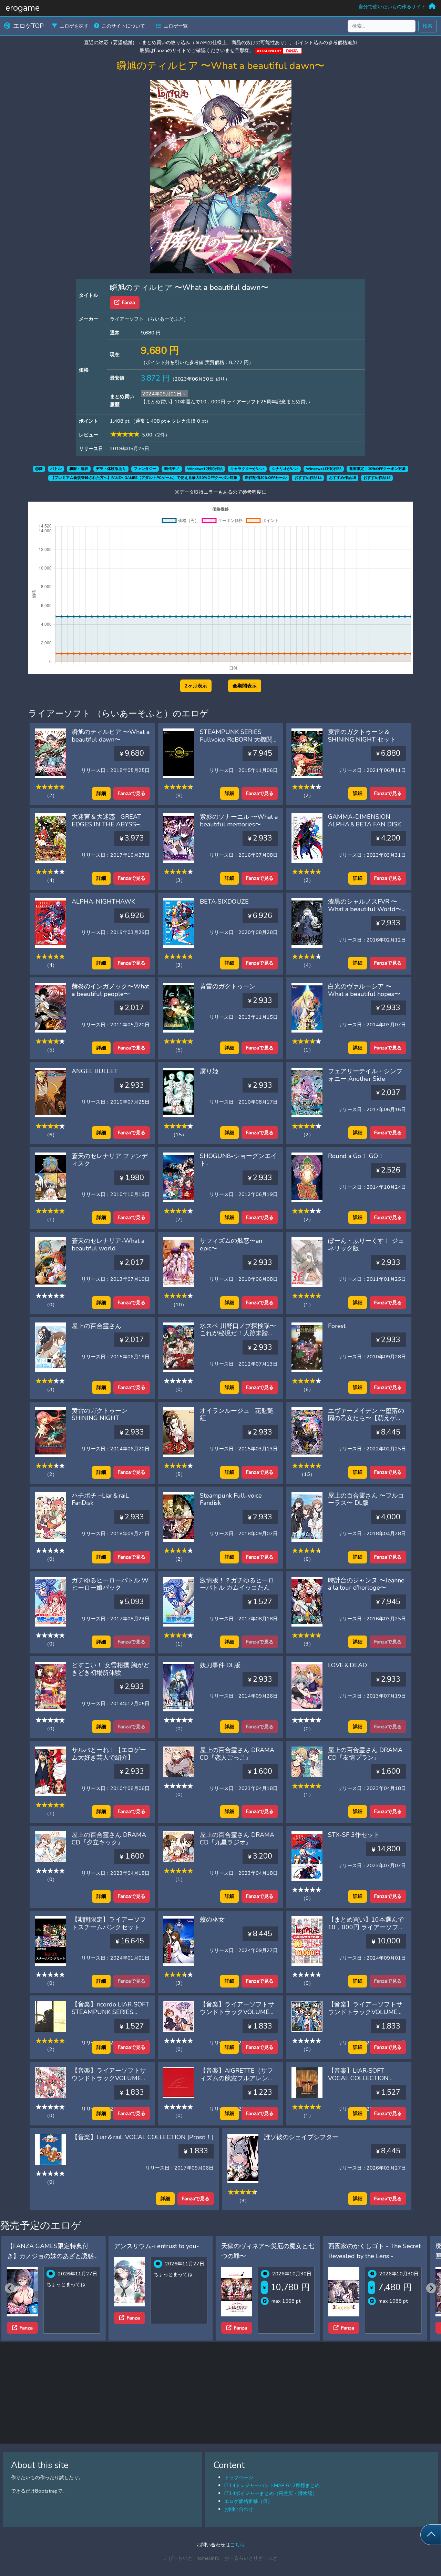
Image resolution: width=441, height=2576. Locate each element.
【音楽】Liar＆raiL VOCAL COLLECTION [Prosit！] (143, 2137)
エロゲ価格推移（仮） (248, 2501)
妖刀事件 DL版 (220, 1665)
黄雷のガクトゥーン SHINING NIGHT (100, 1415)
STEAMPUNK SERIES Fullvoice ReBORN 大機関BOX (236, 739)
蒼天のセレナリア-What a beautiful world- (108, 1245)
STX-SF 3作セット (354, 1835)
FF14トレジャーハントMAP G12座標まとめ (272, 2485)
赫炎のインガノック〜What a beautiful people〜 (110, 990)
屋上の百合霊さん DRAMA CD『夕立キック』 (109, 1839)
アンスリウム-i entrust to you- (49, 2246)
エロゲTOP (28, 26)
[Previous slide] (10, 2288)
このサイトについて (123, 26)
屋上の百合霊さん (96, 1326)
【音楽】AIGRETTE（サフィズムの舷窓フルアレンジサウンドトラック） (237, 2078)
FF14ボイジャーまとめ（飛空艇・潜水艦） (271, 2493)
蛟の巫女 (212, 1920)
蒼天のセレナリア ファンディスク (110, 1160)
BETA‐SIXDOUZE (224, 902)
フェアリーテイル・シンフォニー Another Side (365, 1075)
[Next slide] (431, 2288)
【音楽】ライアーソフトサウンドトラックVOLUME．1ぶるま (238, 2012)
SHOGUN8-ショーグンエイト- (238, 1160)
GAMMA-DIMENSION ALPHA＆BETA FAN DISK (365, 821)
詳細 (101, 793)
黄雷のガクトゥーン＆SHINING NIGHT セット (362, 736)
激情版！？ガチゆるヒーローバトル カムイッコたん (237, 1584)
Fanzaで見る (132, 793)
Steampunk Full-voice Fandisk (231, 1499)
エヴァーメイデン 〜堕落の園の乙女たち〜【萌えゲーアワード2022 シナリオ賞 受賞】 (366, 1422)
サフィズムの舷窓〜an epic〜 (231, 1245)
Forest (337, 1326)
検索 (428, 26)
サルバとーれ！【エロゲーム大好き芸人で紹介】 (109, 1754)
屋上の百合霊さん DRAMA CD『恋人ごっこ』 (237, 1754)
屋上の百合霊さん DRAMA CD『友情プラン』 (365, 1754)
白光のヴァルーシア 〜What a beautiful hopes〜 (364, 990)
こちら (237, 2545)
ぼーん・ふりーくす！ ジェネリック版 (366, 1245)
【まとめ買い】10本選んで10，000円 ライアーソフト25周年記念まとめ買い (225, 402)
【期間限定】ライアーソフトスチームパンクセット (109, 1923)
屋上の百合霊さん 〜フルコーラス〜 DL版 (366, 1499)
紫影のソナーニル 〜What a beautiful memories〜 (239, 821)
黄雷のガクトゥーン (228, 986)
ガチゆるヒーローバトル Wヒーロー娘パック (110, 1584)
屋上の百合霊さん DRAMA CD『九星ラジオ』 (237, 1839)
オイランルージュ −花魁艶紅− (237, 1415)
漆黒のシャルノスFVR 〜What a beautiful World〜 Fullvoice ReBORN (365, 909)
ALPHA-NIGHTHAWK (103, 902)
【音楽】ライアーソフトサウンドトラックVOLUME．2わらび (366, 2012)
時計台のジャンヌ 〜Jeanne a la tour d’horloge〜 (366, 1584)
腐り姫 (209, 1071)
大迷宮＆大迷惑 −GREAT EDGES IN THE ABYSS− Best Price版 (106, 824)
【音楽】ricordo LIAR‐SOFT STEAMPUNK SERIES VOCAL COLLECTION (110, 2012)
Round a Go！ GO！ (356, 1156)
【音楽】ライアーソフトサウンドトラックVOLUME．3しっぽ (110, 2078)
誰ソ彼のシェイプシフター (301, 2137)
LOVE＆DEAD (347, 1665)
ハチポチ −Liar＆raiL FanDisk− (100, 1499)
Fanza (129, 302)
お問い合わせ (239, 2509)
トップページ (239, 2477)
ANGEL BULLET (95, 1071)
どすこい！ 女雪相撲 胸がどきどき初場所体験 (111, 1669)
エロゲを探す (74, 26)
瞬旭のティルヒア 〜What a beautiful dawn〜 (111, 736)
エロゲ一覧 (176, 26)
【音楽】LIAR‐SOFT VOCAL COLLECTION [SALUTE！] (358, 2078)
